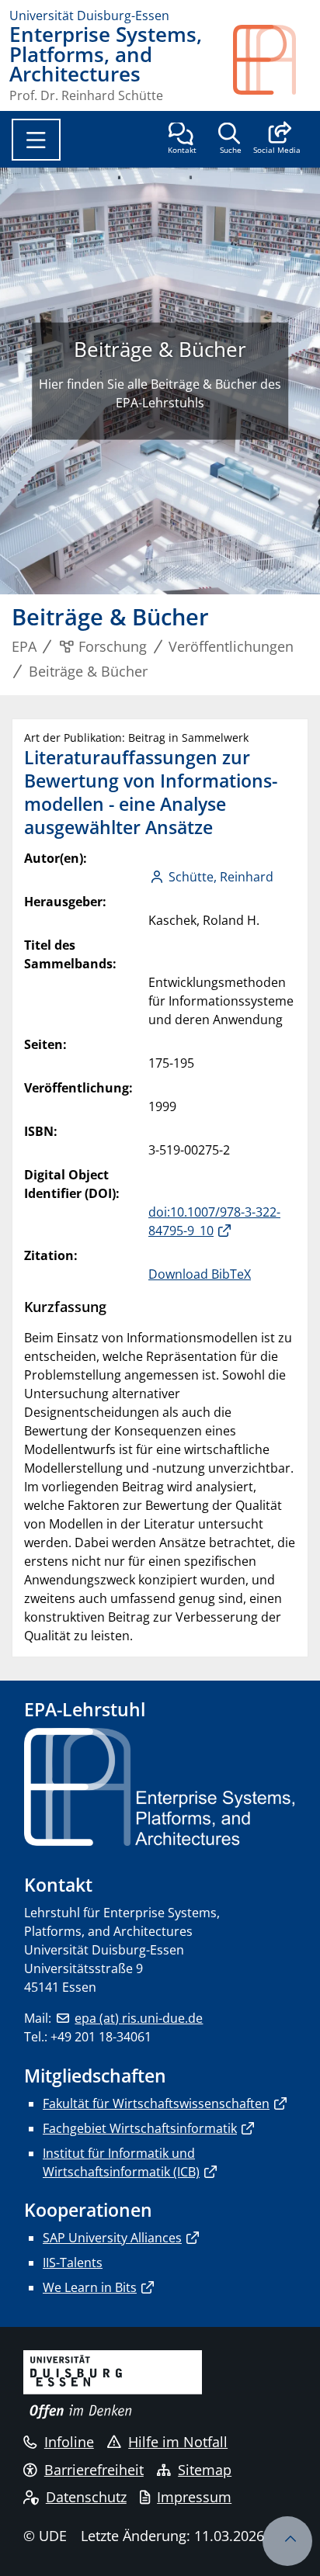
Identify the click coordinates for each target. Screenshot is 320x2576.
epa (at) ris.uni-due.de (139, 2018)
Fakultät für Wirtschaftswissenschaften (156, 2103)
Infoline (69, 2442)
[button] (277, 140)
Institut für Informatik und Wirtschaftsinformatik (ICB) (121, 2162)
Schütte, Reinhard (221, 877)
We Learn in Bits (90, 2287)
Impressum (194, 2497)
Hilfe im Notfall (178, 2442)
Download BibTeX (200, 1274)
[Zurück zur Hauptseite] (272, 63)
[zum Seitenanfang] (287, 2541)
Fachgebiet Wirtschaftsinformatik (140, 2128)
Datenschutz (86, 2497)
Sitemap (205, 2470)
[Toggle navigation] (36, 140)
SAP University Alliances (112, 2238)
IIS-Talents (73, 2263)
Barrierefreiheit (94, 2470)
